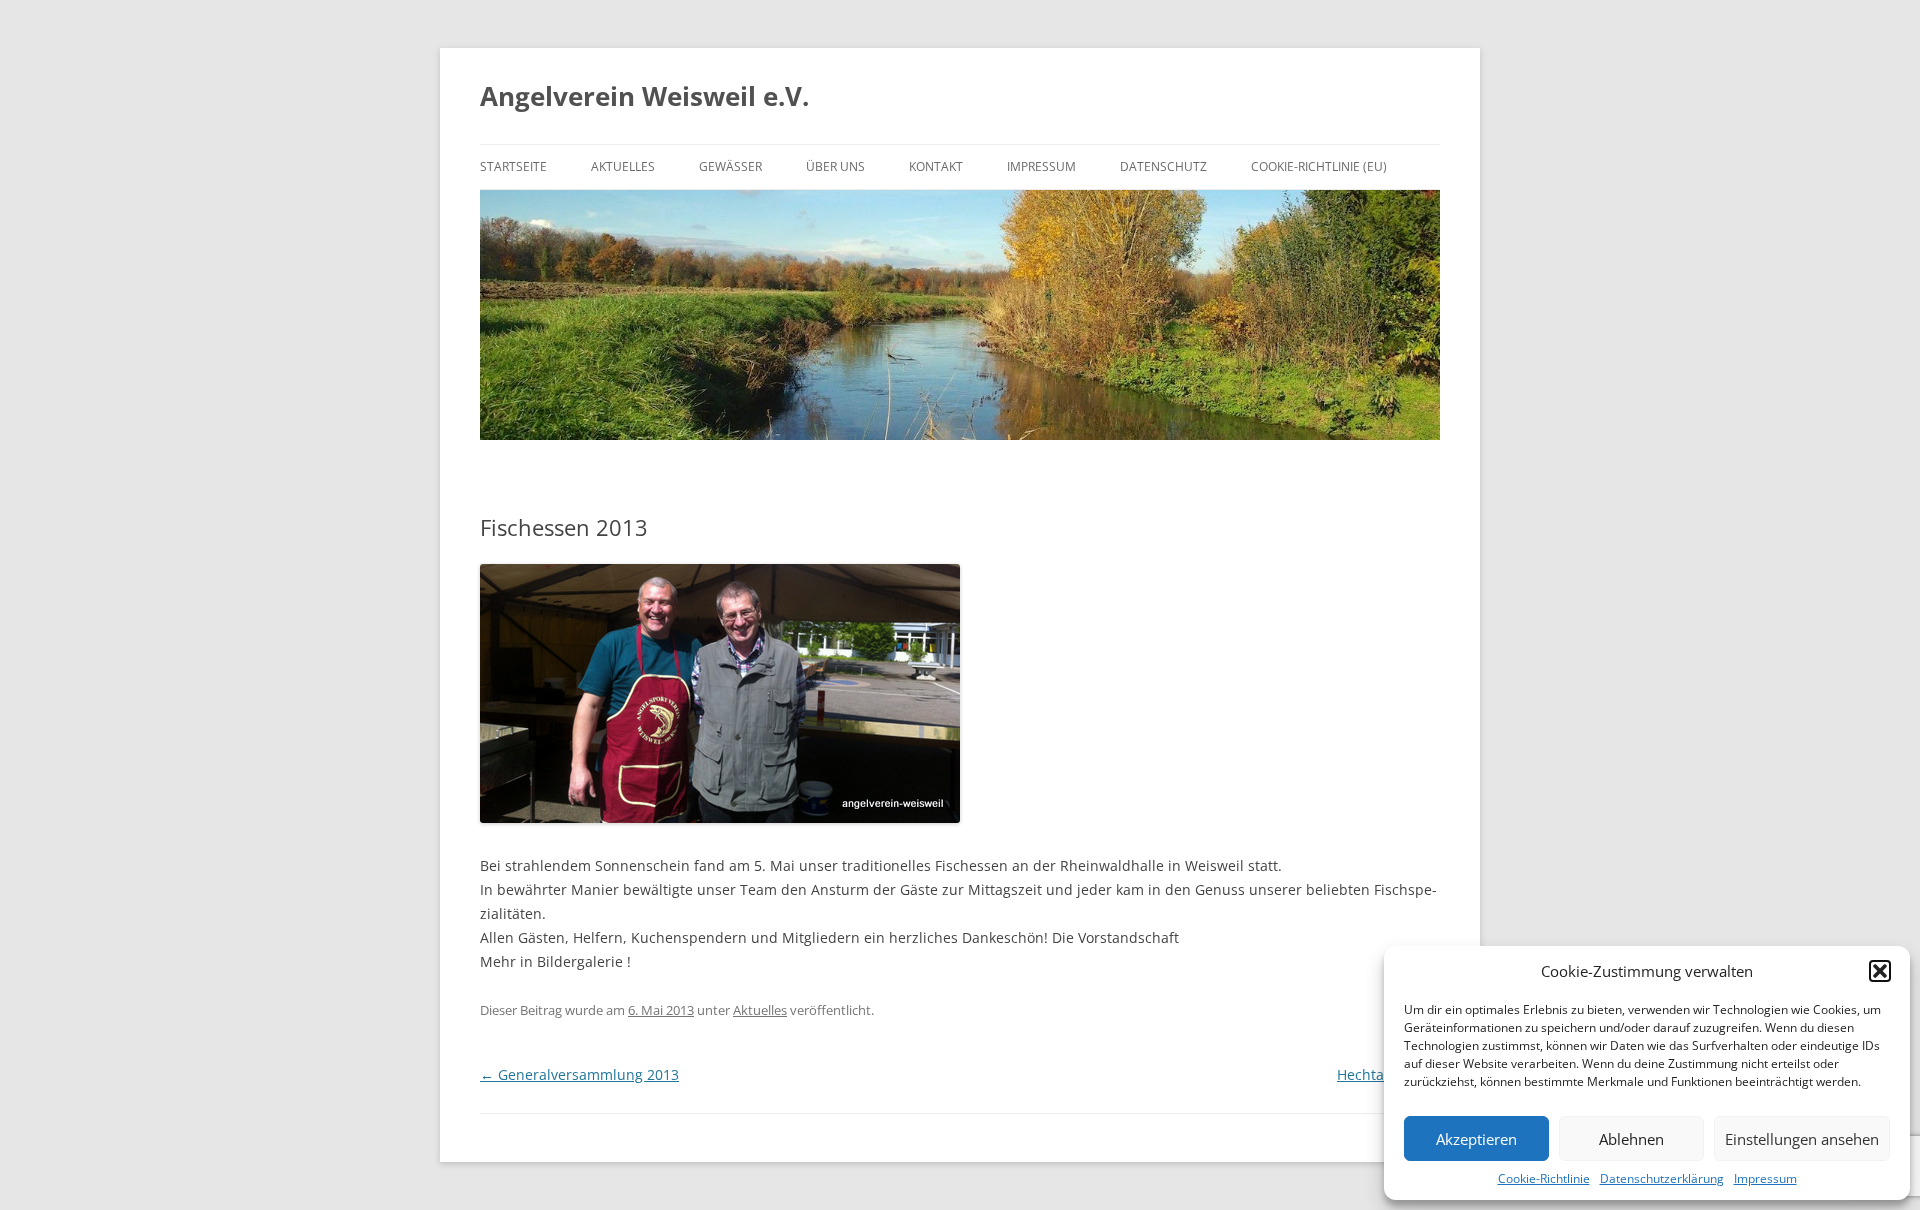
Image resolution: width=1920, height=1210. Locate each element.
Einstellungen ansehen (1802, 1139)
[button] (1880, 971)
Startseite (513, 166)
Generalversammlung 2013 (579, 1074)
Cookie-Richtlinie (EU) (1319, 166)
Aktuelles (623, 166)
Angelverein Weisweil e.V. (644, 96)
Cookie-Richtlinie (1544, 1178)
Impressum (1765, 1178)
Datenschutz (1163, 166)
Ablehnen (1631, 1139)
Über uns (835, 166)
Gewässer (730, 166)
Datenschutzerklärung (1662, 1178)
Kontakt (936, 166)
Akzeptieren (1476, 1139)
